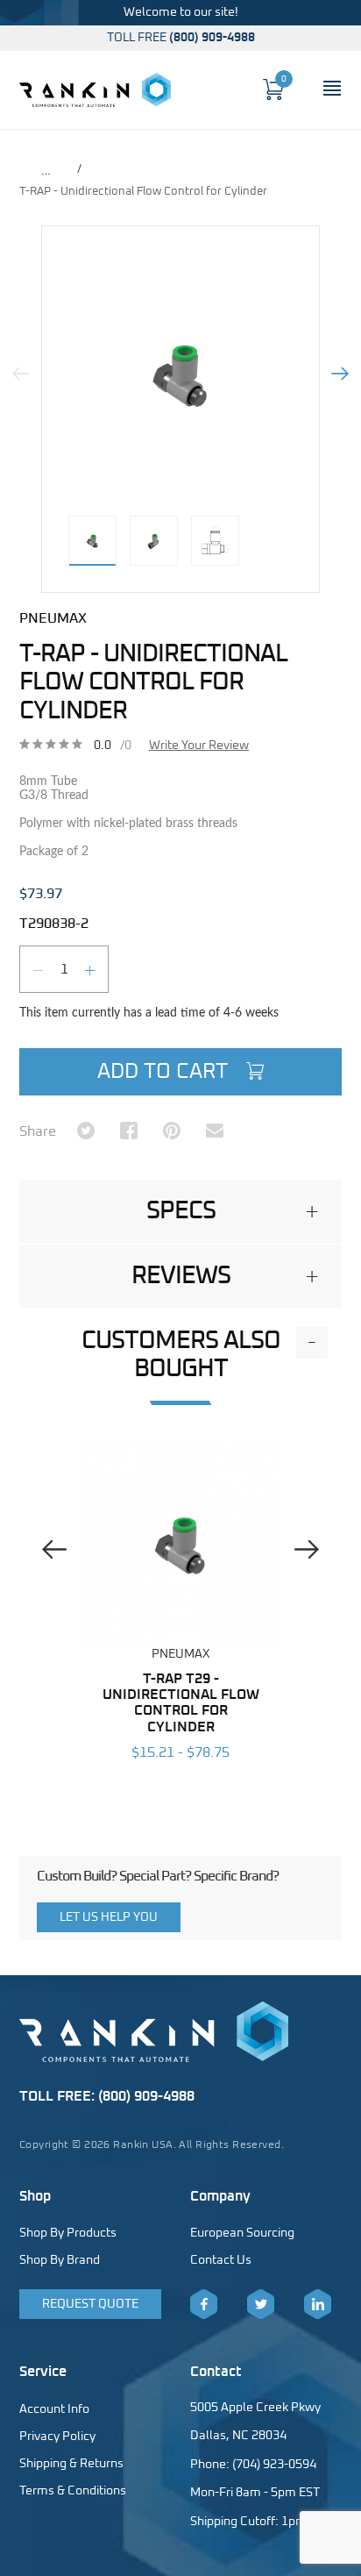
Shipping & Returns (71, 2464)
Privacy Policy (57, 2437)
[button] (180, 1211)
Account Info (54, 2409)
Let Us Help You (109, 1917)
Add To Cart (165, 1072)
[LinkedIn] (318, 2304)
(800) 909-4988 (212, 38)
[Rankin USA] (95, 89)
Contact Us (221, 2260)
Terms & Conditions (73, 2491)
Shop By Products (68, 2233)
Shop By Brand (60, 2260)
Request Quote (90, 2304)
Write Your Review (199, 746)
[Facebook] (204, 2304)
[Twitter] (261, 2304)
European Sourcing (242, 2233)
